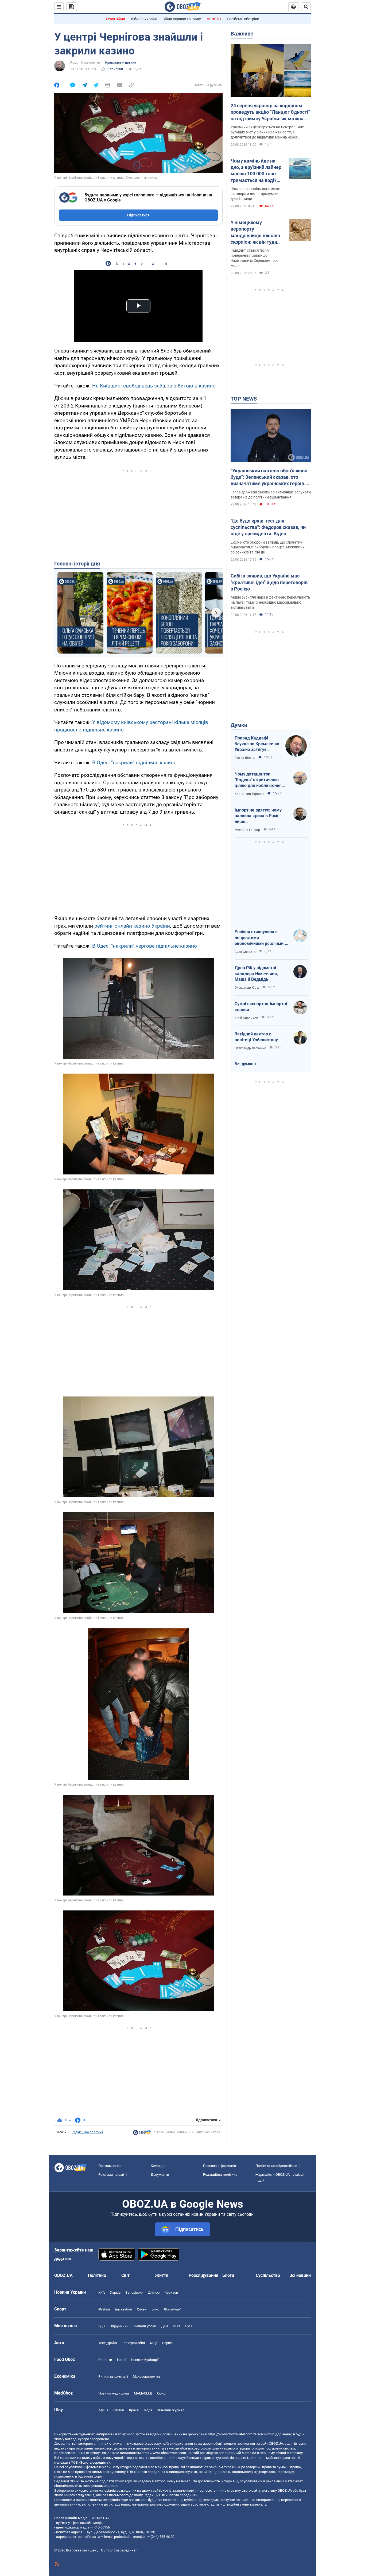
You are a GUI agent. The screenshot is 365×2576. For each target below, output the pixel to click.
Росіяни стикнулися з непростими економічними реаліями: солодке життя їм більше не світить (260, 938)
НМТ (189, 2326)
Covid (161, 2393)
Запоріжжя (134, 2292)
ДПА (165, 2326)
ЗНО (177, 2326)
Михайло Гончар (247, 830)
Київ (102, 2292)
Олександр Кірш (247, 988)
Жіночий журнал (171, 2410)
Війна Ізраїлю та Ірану (182, 19)
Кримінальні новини (121, 63)
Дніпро (154, 2292)
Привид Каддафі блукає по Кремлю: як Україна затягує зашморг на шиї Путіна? (257, 744)
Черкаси (171, 2292)
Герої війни (116, 19)
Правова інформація (220, 2166)
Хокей (142, 2309)
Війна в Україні (144, 19)
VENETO (214, 19)
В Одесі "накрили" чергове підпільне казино (145, 946)
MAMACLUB (143, 2393)
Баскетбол (123, 2309)
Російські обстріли (243, 19)
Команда (158, 2166)
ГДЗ (102, 2326)
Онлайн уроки (145, 2326)
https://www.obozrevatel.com (230, 2434)
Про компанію (110, 2166)
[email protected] (117, 2537)
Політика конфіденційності (277, 2166)
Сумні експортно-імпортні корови (261, 1007)
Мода (148, 2410)
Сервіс (167, 2343)
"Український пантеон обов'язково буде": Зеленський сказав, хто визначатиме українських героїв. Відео (269, 477)
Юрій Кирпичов (246, 1018)
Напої (122, 2360)
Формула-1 (173, 2309)
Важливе (242, 34)
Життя (162, 2275)
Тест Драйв (108, 2343)
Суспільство (268, 2275)
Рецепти (105, 2360)
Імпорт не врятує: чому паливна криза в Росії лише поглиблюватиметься (258, 816)
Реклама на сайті (112, 2175)
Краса (134, 2410)
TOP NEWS (244, 399)
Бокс (155, 2309)
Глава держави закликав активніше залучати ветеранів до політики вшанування (271, 495)
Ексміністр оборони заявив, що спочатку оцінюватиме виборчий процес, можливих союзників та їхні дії (267, 547)
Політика (97, 2275)
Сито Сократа (245, 952)
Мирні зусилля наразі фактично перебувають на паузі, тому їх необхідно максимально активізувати (270, 602)
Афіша (103, 2410)
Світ (125, 2275)
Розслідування (203, 2275)
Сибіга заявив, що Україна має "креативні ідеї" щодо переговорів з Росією (269, 582)
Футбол (104, 2309)
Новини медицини (114, 2393)
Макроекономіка (146, 2377)
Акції (154, 2343)
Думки (239, 725)
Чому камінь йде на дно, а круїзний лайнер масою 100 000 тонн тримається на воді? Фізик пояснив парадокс (256, 171)
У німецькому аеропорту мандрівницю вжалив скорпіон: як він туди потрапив (255, 232)
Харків (115, 2292)
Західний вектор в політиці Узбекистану (256, 1037)
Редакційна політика (87, 2132)
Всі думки (244, 1064)
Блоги (228, 2275)
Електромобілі (133, 2343)
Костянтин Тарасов (249, 794)
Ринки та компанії (113, 2377)
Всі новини (300, 2275)
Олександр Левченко (250, 1048)
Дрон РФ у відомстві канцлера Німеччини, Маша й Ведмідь (256, 974)
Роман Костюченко (85, 63)
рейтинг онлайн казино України (132, 926)
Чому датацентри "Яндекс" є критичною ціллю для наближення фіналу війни (258, 780)
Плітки (119, 2410)
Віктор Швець (245, 758)
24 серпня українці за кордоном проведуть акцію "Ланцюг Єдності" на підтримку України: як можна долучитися (270, 112)
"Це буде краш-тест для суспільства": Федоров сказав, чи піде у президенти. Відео (268, 527)
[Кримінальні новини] (142, 2134)
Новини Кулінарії (145, 2360)
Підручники (119, 2326)
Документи (160, 2175)
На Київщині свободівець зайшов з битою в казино (154, 386)
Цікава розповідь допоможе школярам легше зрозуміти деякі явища (255, 194)
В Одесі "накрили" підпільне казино (134, 763)
